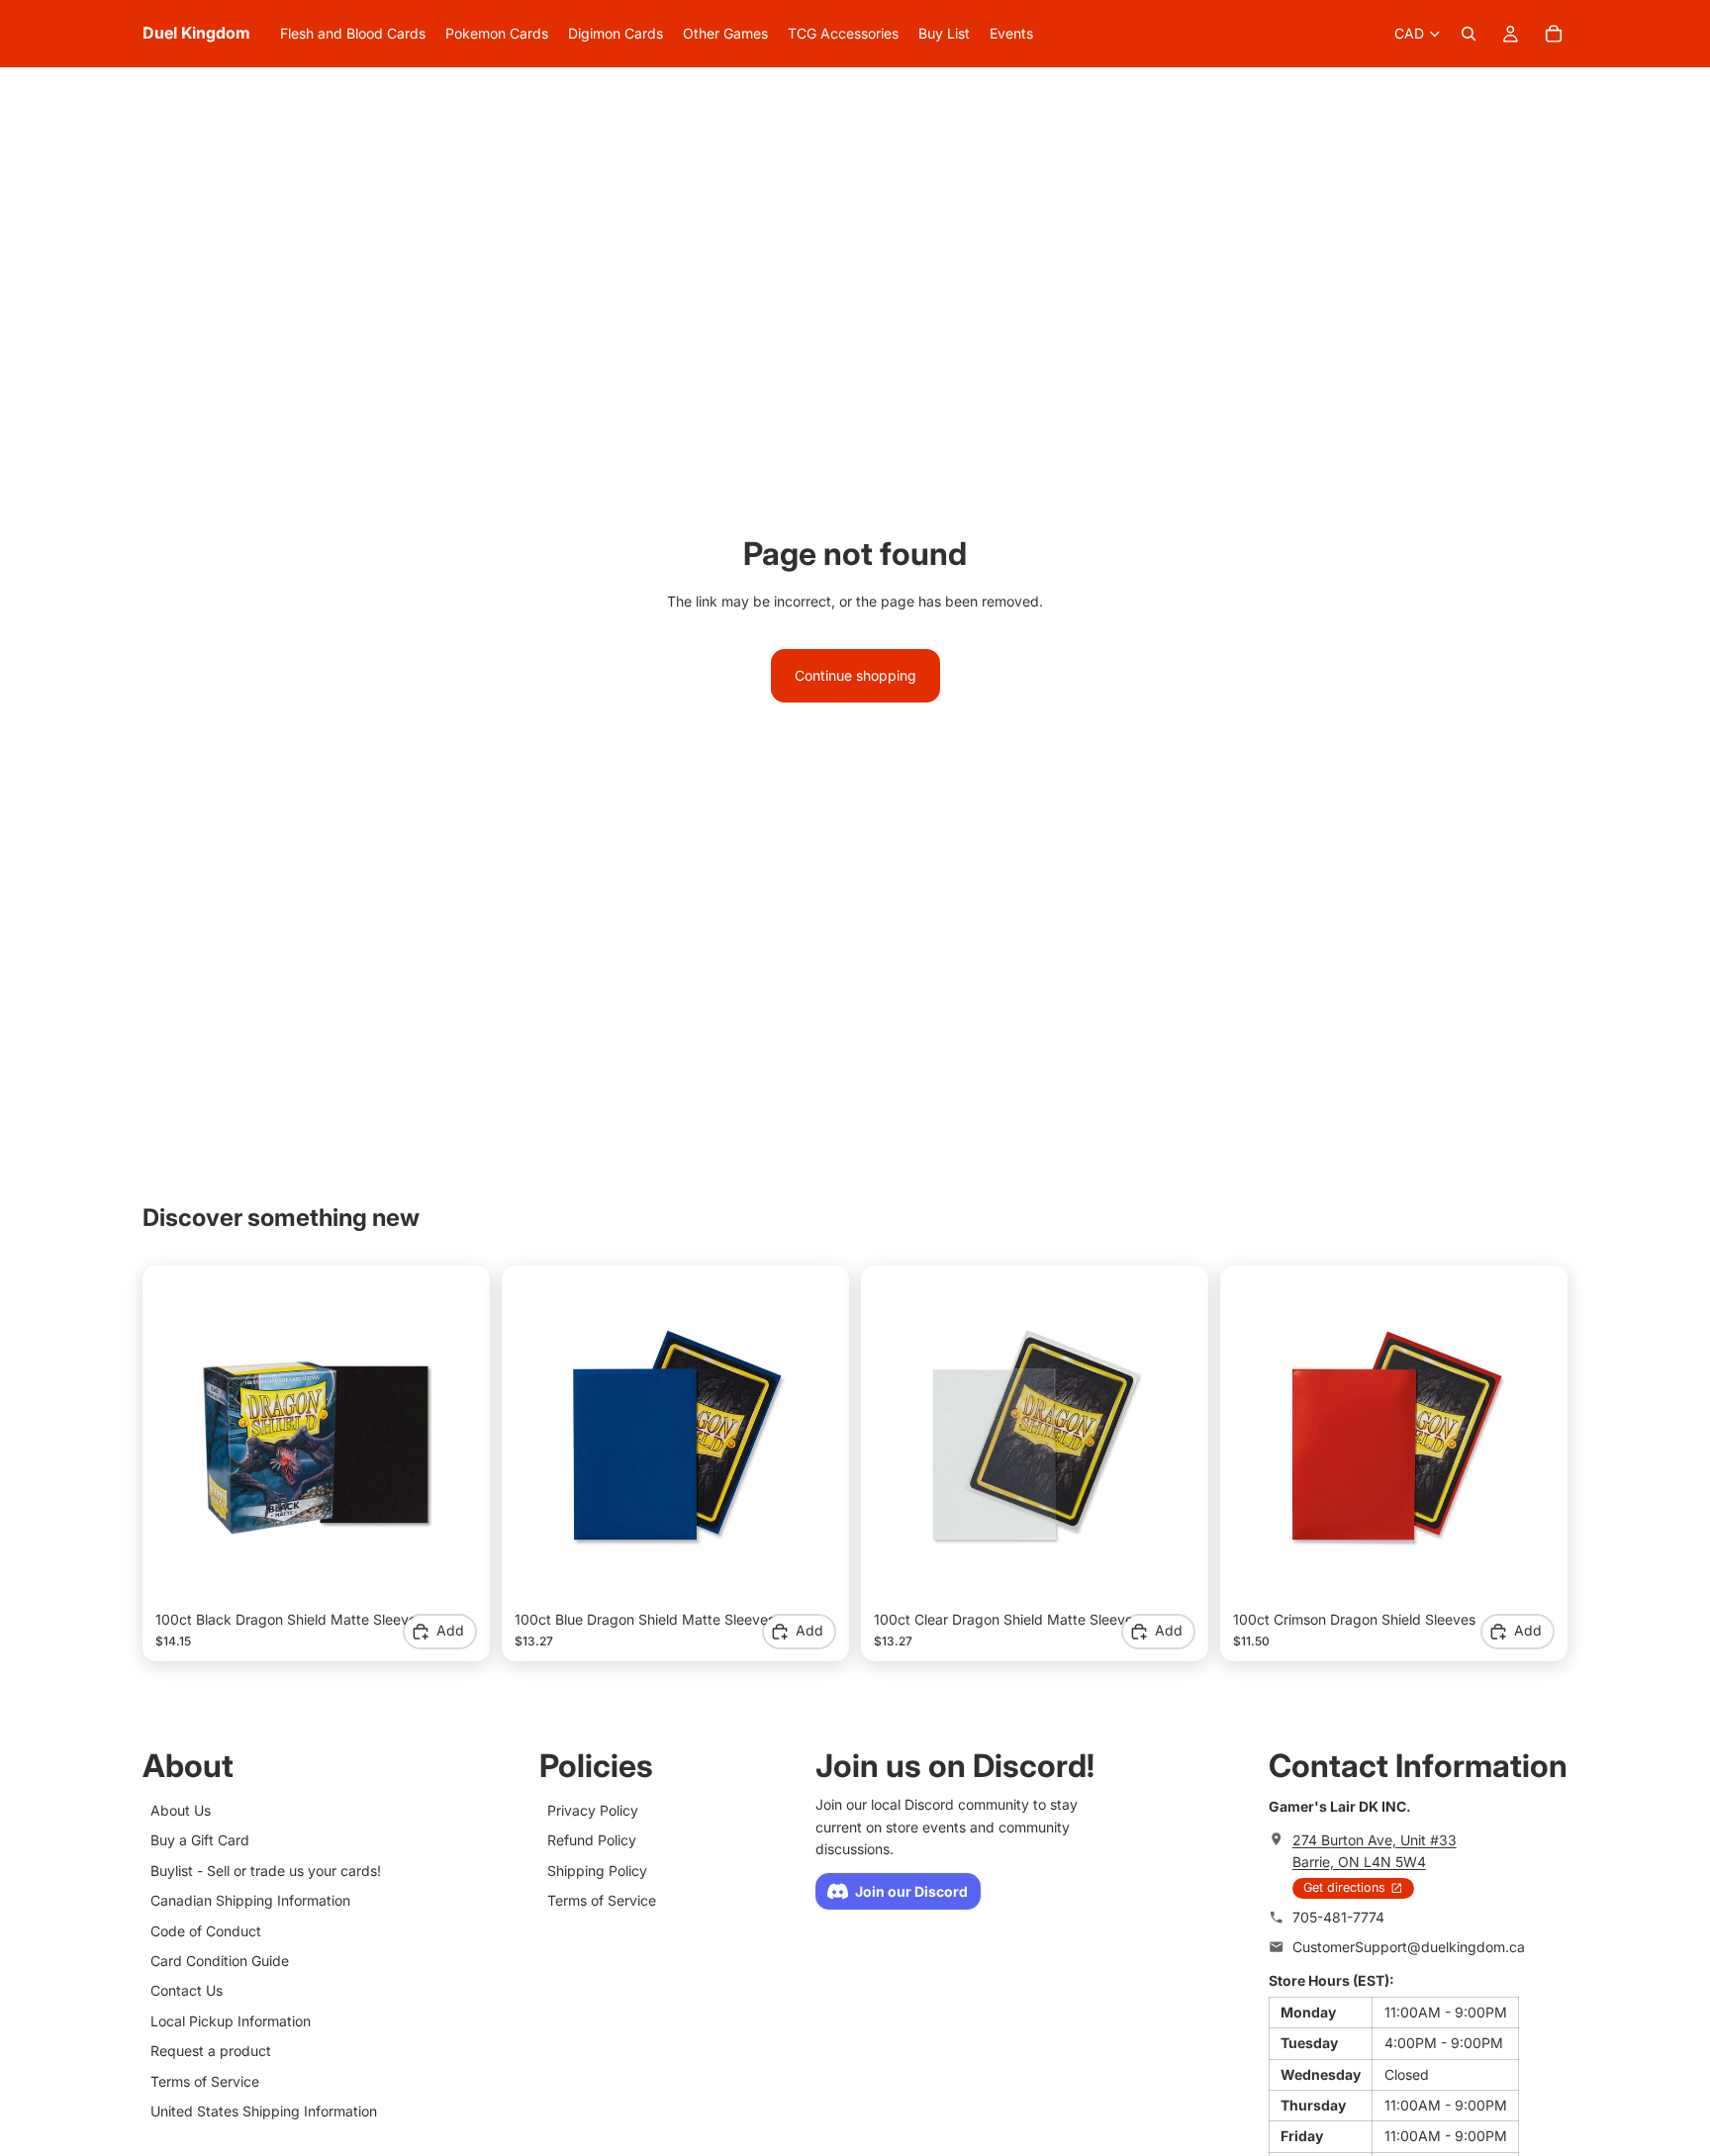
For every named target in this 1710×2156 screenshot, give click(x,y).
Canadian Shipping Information (250, 1900)
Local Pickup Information (231, 2021)
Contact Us (187, 1990)
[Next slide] (447, 1439)
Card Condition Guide (220, 1961)
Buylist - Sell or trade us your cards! (266, 1871)
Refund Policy (592, 1840)
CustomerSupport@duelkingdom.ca (1409, 1947)
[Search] (1469, 34)
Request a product (211, 2051)
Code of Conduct (206, 1931)
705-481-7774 (1338, 1917)
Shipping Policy (597, 1871)
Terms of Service (205, 2081)
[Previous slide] (185, 1439)
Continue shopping (855, 675)
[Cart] (1554, 34)
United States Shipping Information (264, 2111)
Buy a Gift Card (200, 1840)
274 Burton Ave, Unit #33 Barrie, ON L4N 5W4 (1375, 1851)
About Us (181, 1810)
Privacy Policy (593, 1810)
